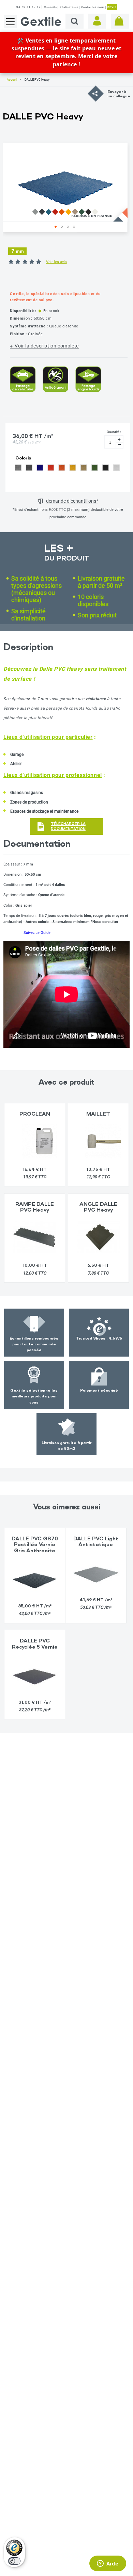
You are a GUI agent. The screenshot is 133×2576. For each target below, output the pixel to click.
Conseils (50, 7)
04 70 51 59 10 (29, 7)
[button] (56, 227)
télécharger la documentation (68, 826)
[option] (18, 467)
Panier (120, 21)
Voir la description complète (47, 346)
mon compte (97, 21)
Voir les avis (56, 262)
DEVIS (112, 7)
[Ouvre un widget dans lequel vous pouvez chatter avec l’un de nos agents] (108, 2564)
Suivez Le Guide (37, 933)
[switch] (14, 2561)
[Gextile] (41, 21)
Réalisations (69, 7)
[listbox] (67, 469)
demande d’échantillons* (72, 501)
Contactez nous (93, 7)
